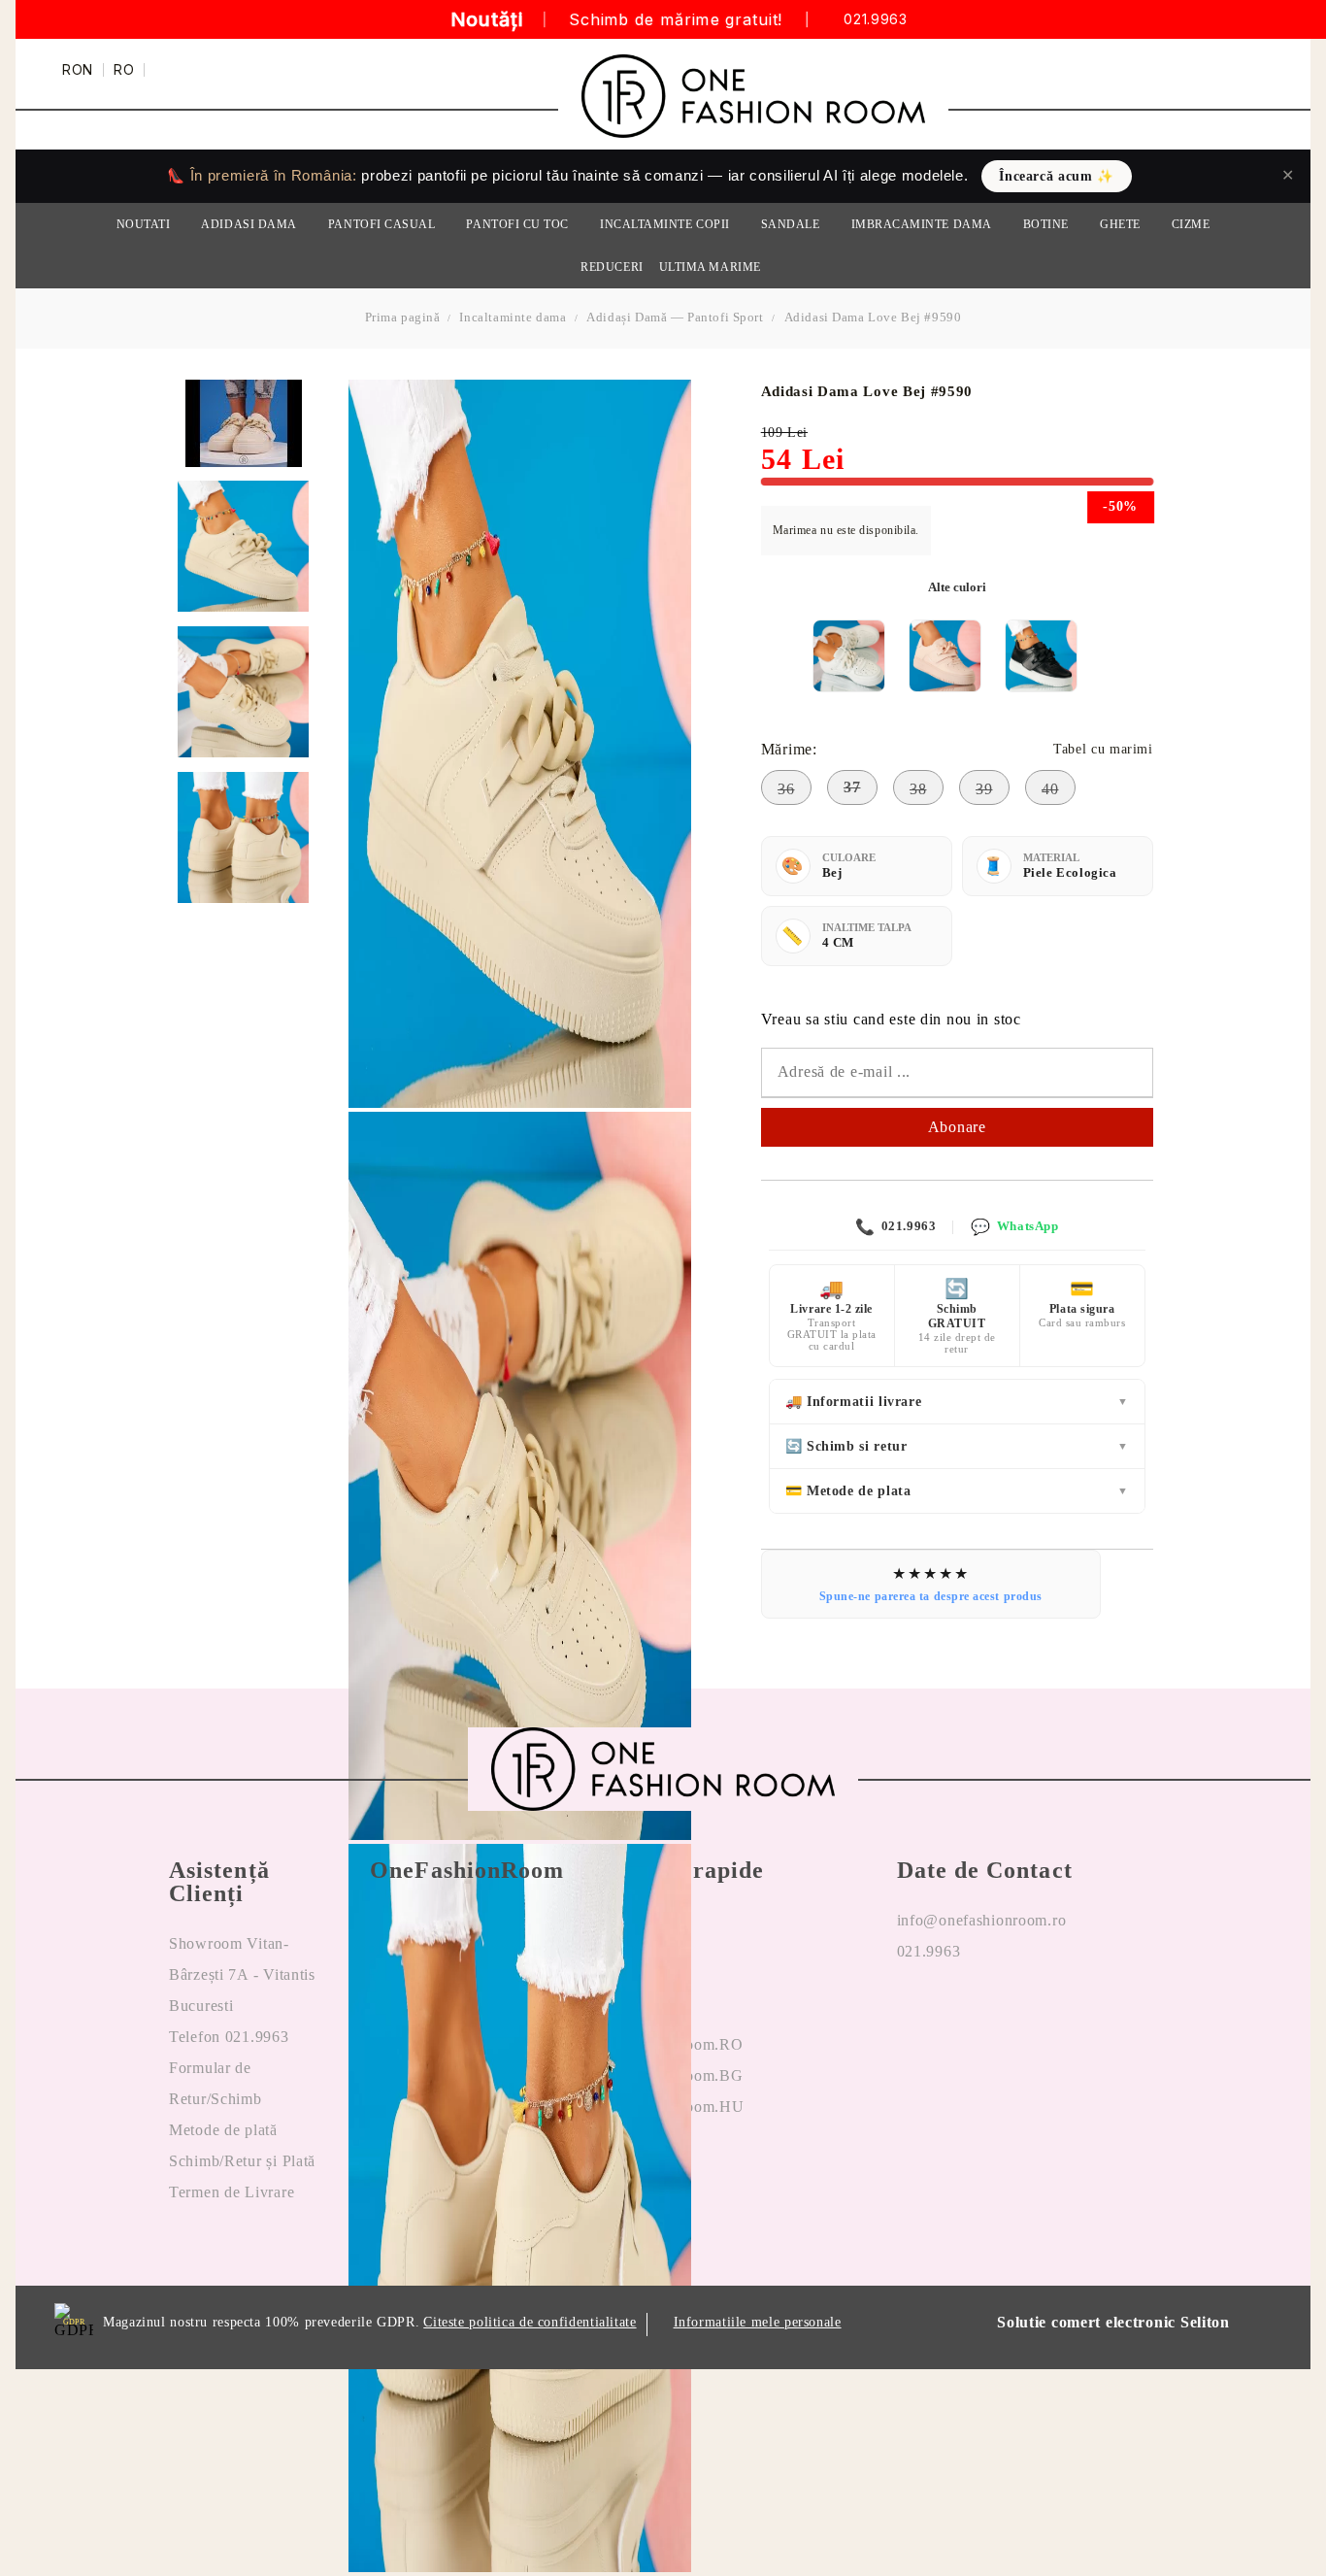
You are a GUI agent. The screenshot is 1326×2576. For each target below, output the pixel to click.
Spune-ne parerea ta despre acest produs (931, 1596)
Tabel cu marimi (1103, 749)
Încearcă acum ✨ (1056, 176)
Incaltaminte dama (513, 317)
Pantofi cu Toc (517, 224)
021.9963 (875, 20)
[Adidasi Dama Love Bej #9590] (243, 546)
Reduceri (612, 267)
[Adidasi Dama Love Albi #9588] (849, 656)
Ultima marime (710, 267)
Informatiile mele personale (758, 2322)
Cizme (1191, 224)
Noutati (144, 224)
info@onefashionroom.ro (982, 1920)
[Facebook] (912, 2014)
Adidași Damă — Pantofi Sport (675, 317)
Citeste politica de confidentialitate (530, 2322)
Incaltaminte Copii (665, 224)
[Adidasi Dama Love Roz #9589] (945, 656)
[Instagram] (959, 2014)
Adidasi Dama (249, 224)
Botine (1046, 224)
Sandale (791, 224)
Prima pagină (403, 317)
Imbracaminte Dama (922, 224)
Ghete (1120, 224)
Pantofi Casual (382, 224)
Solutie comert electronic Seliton (1113, 2322)
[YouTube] (1006, 2014)
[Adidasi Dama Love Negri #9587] (1041, 656)
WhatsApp (1014, 1227)
